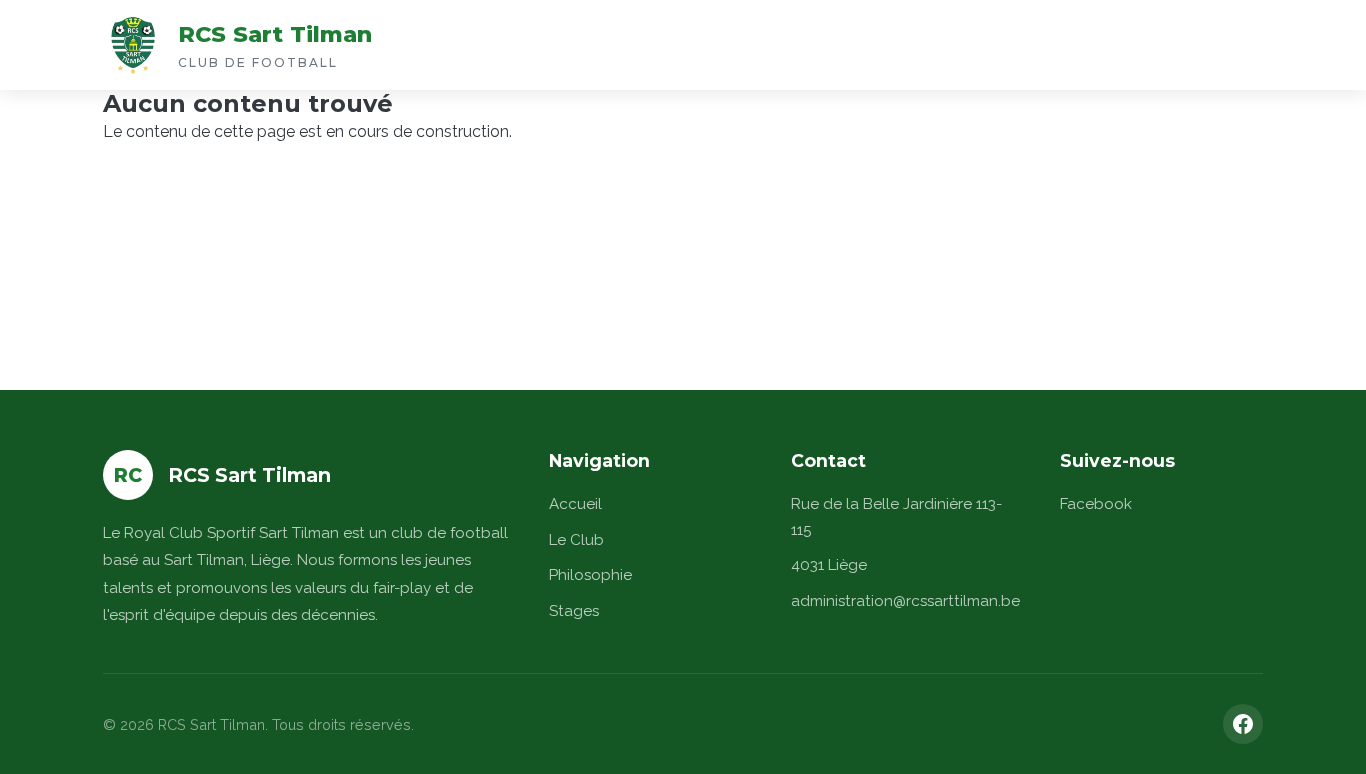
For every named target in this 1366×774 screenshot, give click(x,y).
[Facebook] (1243, 724)
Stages (574, 611)
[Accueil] (133, 45)
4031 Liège (829, 565)
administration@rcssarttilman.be (905, 601)
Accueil (575, 504)
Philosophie (590, 575)
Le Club (576, 540)
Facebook (1096, 504)
